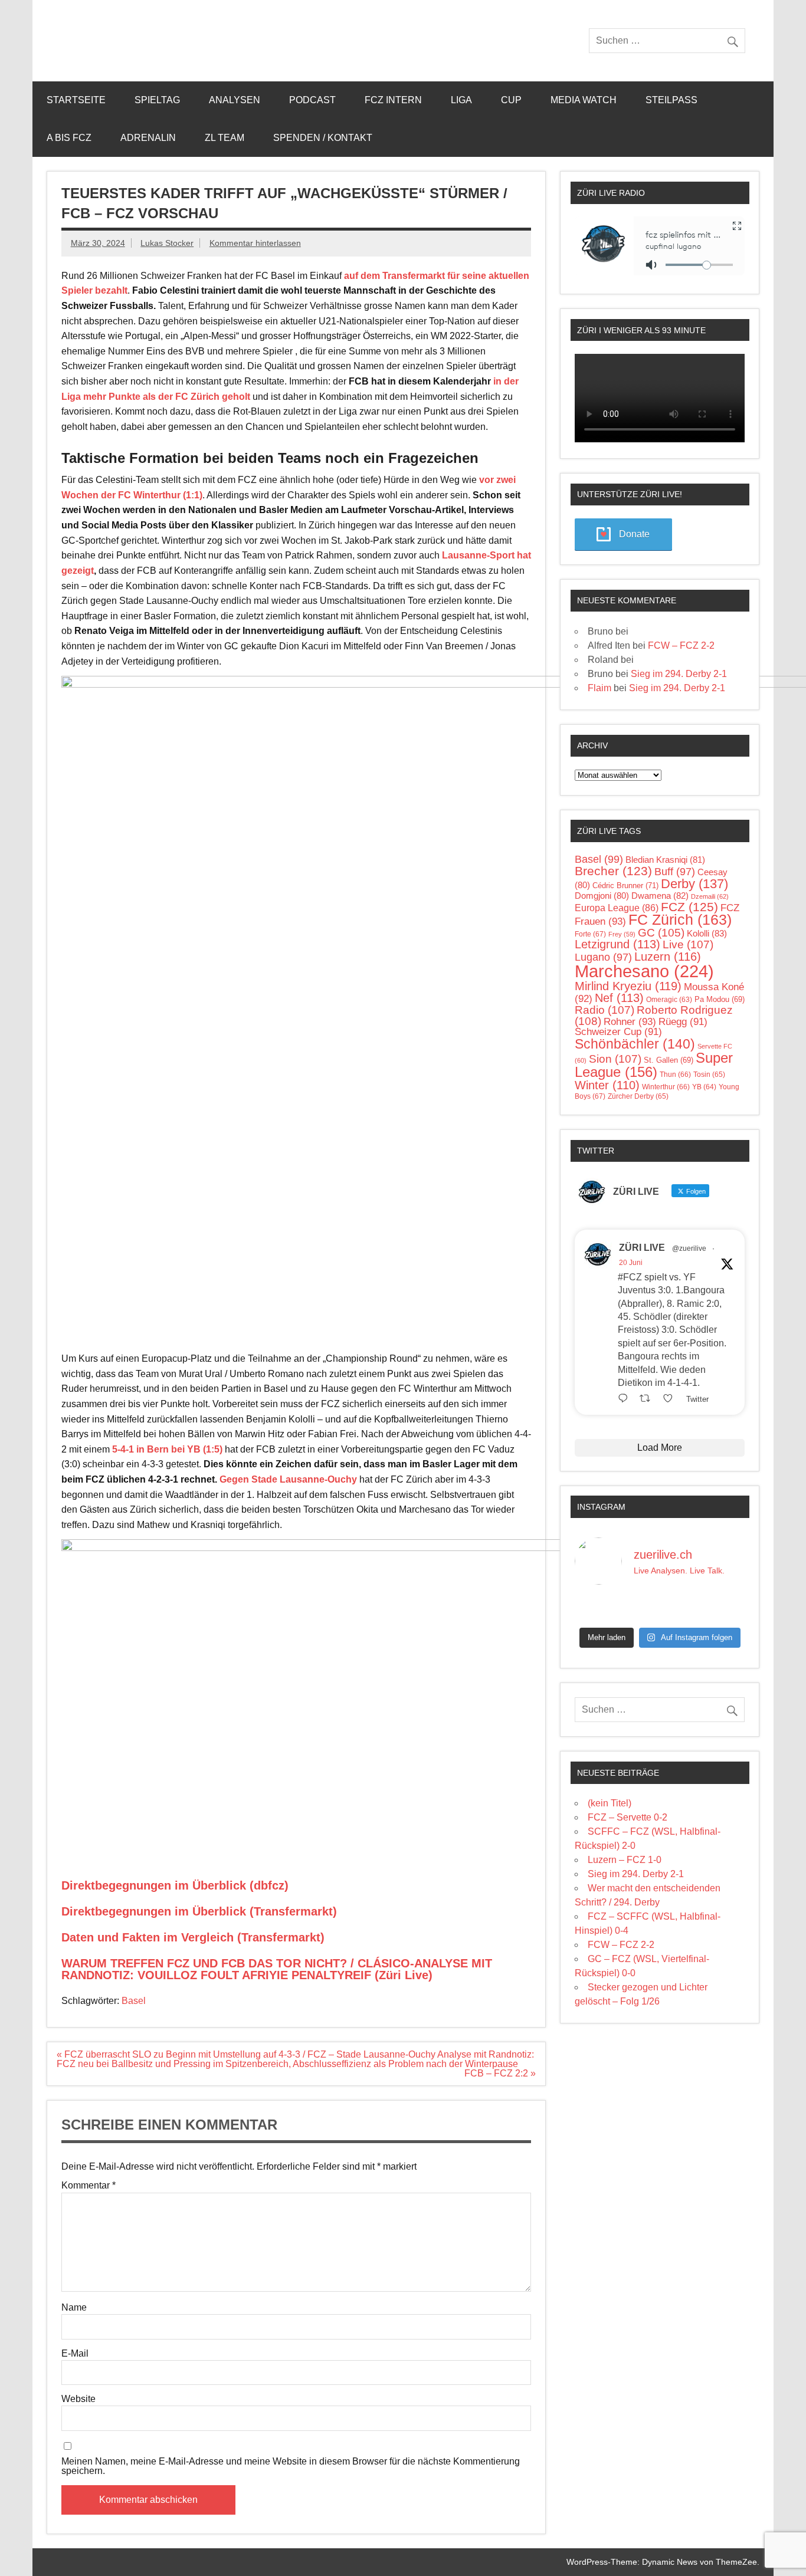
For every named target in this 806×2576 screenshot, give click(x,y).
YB (704, 1087)
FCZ (689, 907)
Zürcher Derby (638, 1096)
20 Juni (631, 1263)
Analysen (235, 100)
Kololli (707, 933)
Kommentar (89, 2186)
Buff (675, 872)
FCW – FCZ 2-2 (681, 645)
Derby (694, 884)
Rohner (630, 1022)
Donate (634, 534)
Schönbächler (635, 1044)
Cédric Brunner (625, 885)
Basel (134, 2001)
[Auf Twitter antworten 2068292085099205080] (626, 1398)
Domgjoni (602, 896)
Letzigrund (617, 944)
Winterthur (666, 1087)
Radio (604, 1010)
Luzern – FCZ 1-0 (625, 1860)
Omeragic (669, 999)
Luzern (668, 957)
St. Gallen (669, 1060)
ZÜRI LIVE (642, 1248)
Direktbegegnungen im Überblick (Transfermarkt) (199, 1911)
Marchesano (644, 971)
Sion (615, 1059)
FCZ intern (393, 100)
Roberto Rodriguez (654, 1016)
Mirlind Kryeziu (628, 986)
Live (688, 944)
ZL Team (225, 138)
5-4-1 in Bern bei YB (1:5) (167, 1449)
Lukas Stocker (167, 243)
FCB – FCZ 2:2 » (500, 2073)
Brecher (613, 871)
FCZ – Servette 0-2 (628, 1817)
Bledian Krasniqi (665, 860)
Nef (619, 998)
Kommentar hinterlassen (255, 243)
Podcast (312, 100)
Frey (622, 934)
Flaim (599, 688)
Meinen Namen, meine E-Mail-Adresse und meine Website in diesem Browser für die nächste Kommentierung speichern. (291, 2466)
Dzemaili (710, 896)
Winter (607, 1085)
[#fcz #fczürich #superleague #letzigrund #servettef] (660, 1608)
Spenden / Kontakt (323, 138)
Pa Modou (720, 999)
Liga (461, 100)
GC (661, 933)
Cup (511, 100)
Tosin (709, 1075)
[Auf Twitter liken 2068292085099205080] (671, 1398)
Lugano (603, 957)
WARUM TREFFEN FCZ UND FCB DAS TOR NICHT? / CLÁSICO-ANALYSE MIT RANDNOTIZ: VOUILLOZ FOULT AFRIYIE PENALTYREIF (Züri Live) (277, 1969)
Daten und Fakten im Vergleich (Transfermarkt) (193, 1937)
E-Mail (75, 2354)
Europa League (617, 908)
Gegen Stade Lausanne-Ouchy (288, 1479)
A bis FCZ (69, 138)
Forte (590, 934)
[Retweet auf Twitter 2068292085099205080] (648, 1398)
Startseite (76, 100)
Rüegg (683, 1022)
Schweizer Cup (618, 1032)
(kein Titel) (610, 1803)
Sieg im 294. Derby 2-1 (679, 674)
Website (78, 2399)
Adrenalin (148, 138)
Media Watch (584, 100)
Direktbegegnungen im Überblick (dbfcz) (175, 1885)
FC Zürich (680, 920)
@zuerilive (689, 1248)
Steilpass (671, 100)
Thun (675, 1075)
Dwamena (660, 896)
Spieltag (157, 100)
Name (74, 2308)
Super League (654, 1065)
